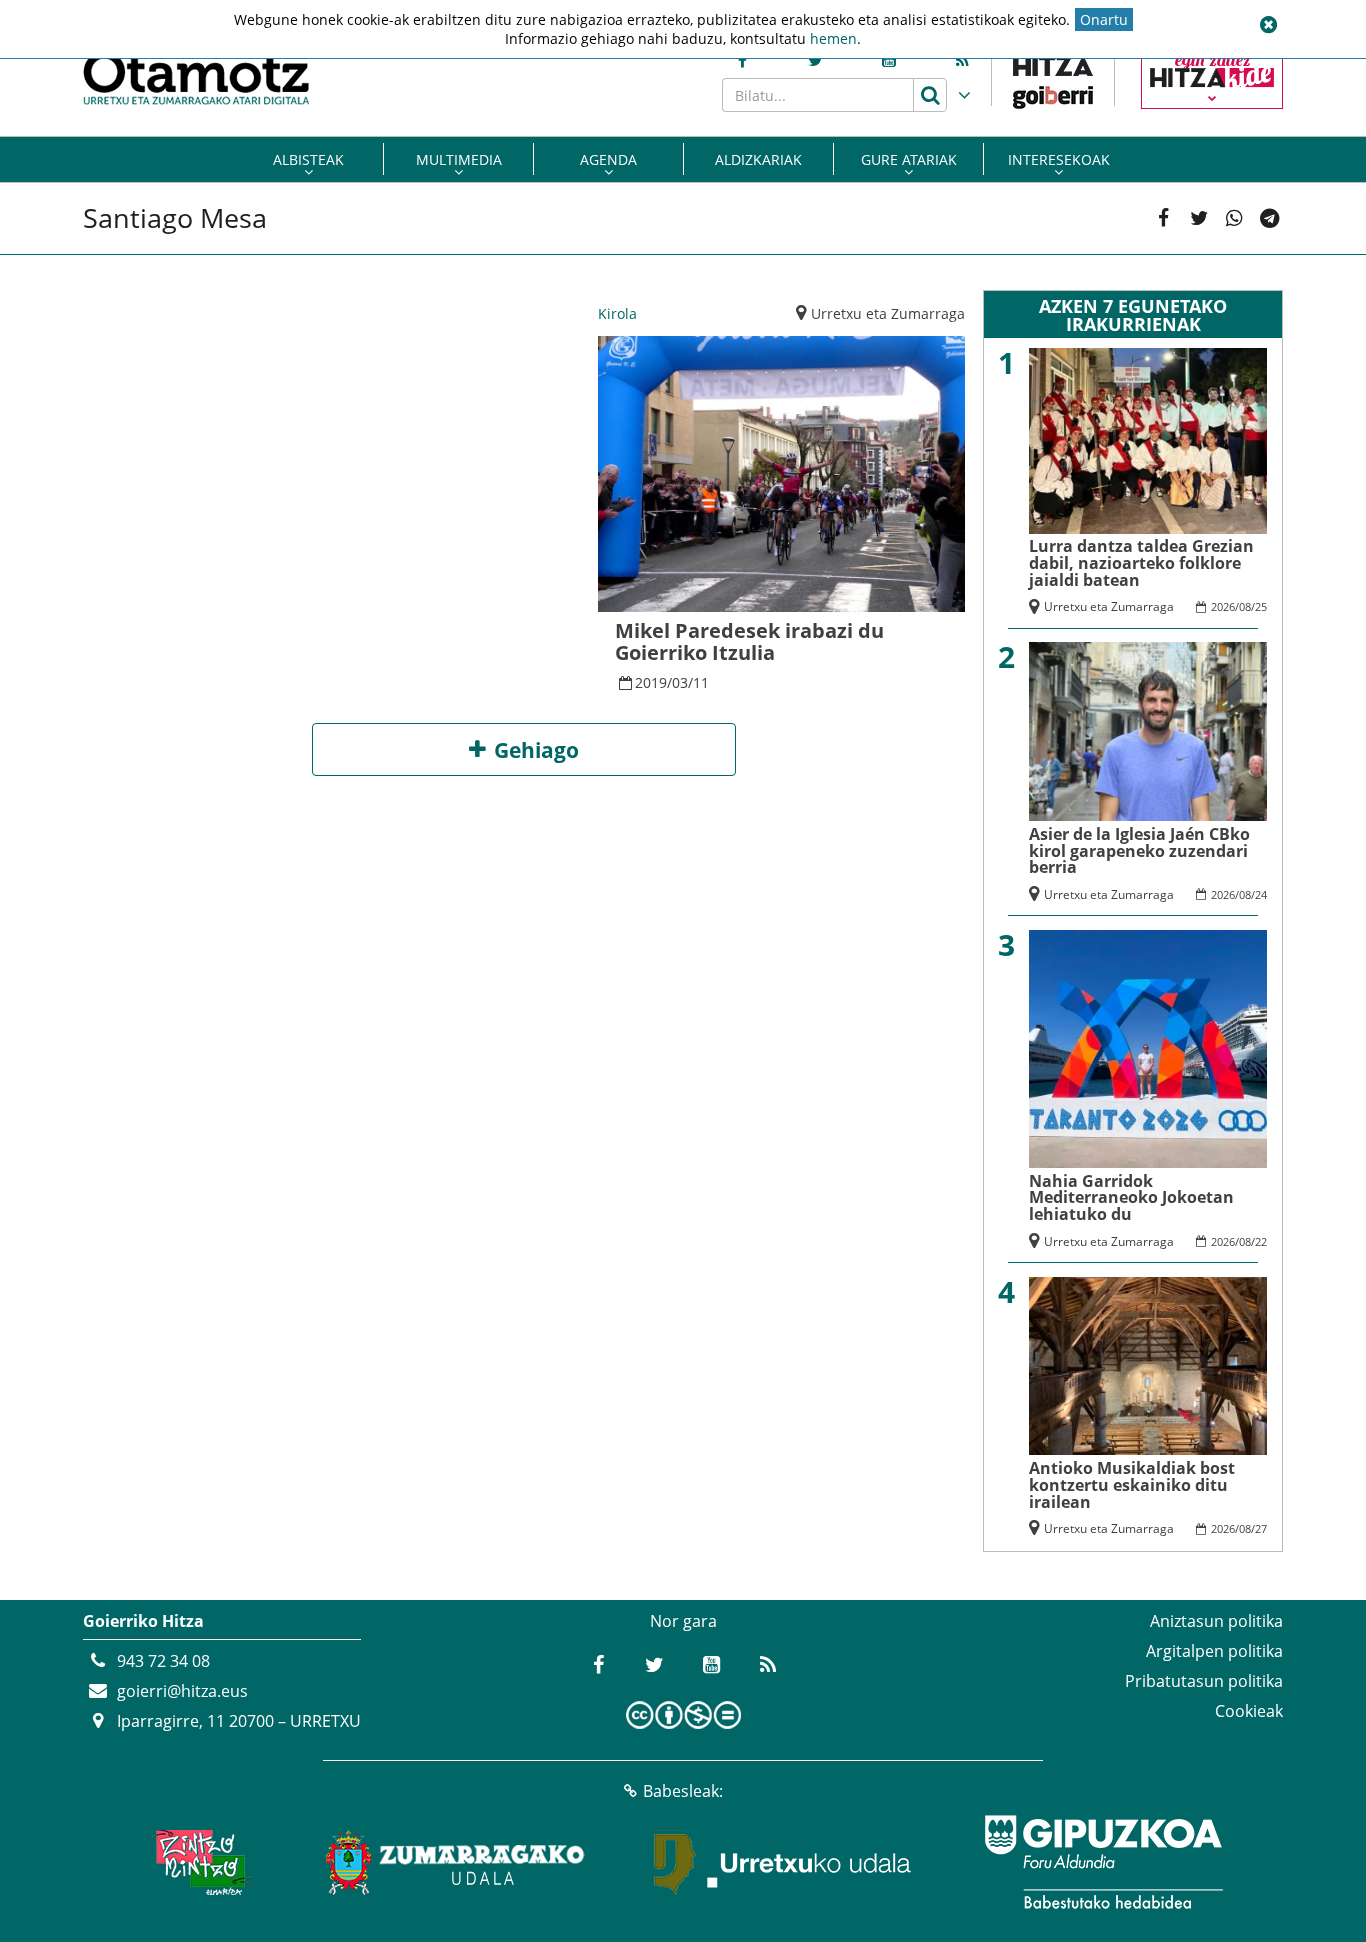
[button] (1268, 25)
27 (1261, 1528)
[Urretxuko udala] (783, 1862)
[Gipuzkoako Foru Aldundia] (1103, 1862)
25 (1261, 606)
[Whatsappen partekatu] (1234, 218)
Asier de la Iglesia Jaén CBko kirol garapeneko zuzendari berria (1139, 851)
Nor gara (683, 1621)
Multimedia (459, 159)
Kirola (617, 313)
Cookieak (1249, 1711)
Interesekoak (1059, 159)
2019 (651, 682)
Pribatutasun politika (1204, 1681)
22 (1261, 1241)
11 (701, 682)
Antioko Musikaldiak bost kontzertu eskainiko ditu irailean (1132, 1485)
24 (1261, 894)
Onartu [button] (1104, 19)
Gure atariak (909, 159)
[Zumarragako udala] (456, 1862)
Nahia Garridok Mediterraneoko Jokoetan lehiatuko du (1131, 1198)
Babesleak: (683, 1791)
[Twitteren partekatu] (1199, 218)
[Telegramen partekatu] (1269, 218)
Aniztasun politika (1216, 1621)
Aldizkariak (758, 159)
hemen (833, 38)
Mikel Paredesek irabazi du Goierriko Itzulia (749, 641)
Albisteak (308, 159)
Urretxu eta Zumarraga (888, 313)
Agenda (608, 159)
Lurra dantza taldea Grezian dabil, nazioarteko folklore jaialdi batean (1141, 563)
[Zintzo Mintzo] (199, 1862)
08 (1245, 606)
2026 (1223, 606)
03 (680, 682)
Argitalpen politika (1214, 1651)
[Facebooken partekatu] (1163, 218)
